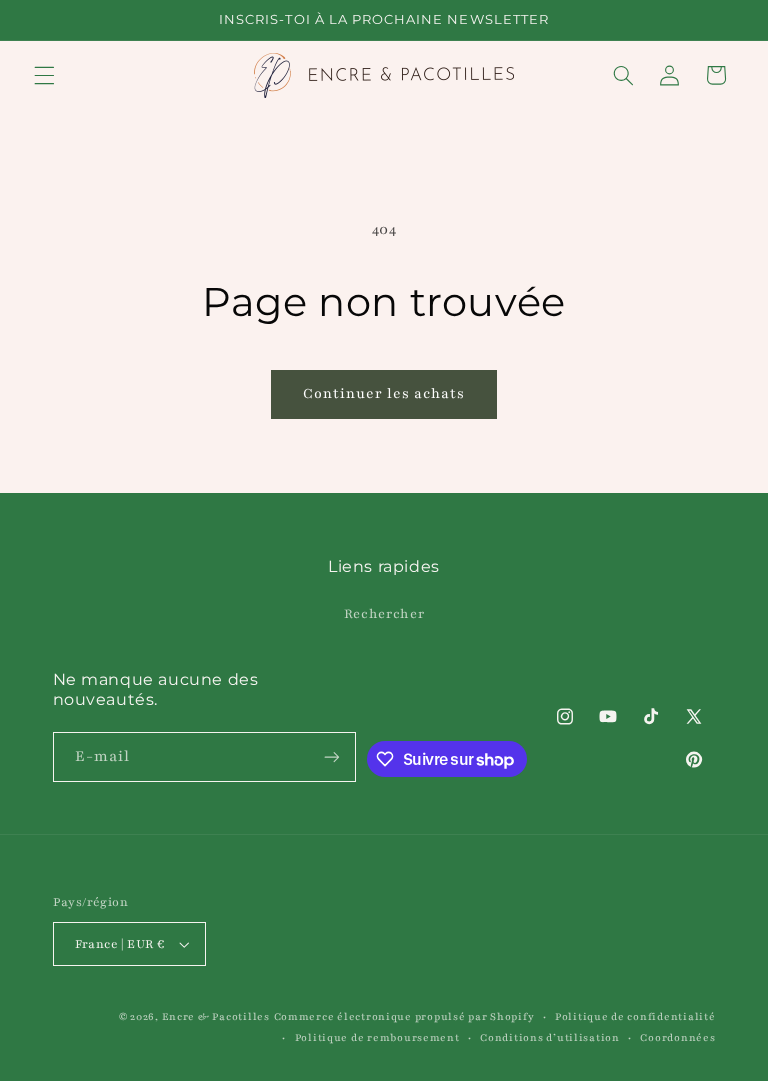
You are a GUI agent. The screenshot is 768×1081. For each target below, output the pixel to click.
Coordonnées (677, 1038)
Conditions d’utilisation (550, 1038)
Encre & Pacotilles (216, 1017)
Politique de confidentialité (635, 1017)
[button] (44, 75)
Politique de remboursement (377, 1038)
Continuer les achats (384, 393)
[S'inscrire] (332, 756)
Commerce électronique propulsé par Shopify (404, 1017)
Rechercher (384, 614)
